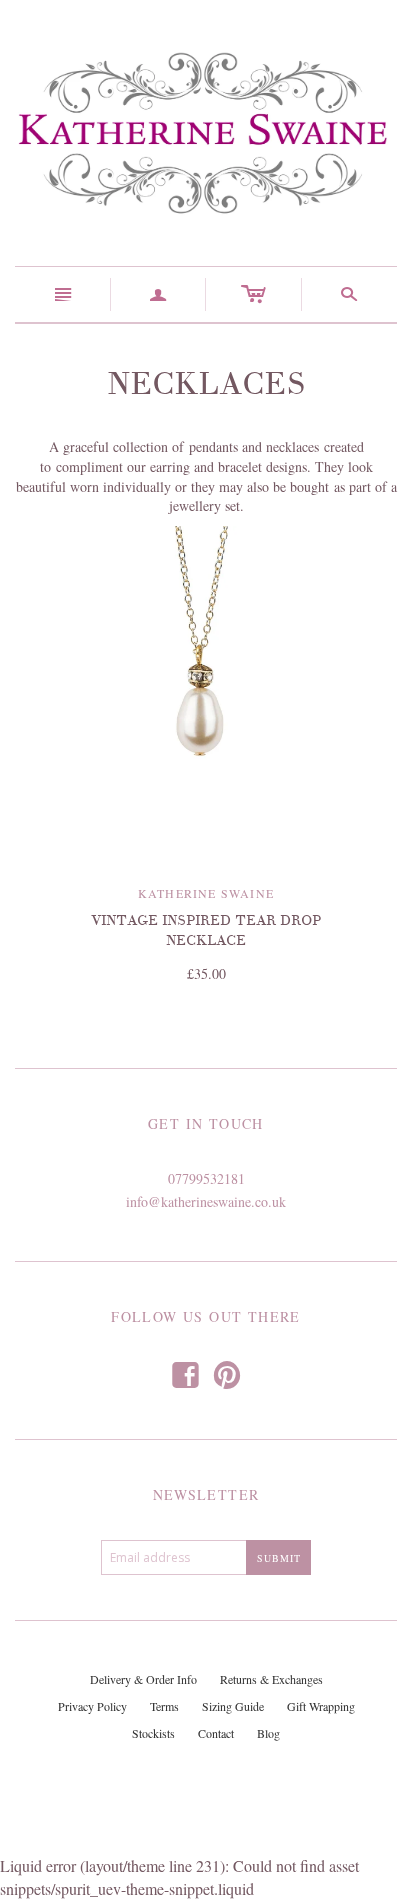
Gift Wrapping (321, 1706)
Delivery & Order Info (143, 1679)
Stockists (153, 1733)
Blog (268, 1733)
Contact (216, 1733)
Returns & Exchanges (271, 1679)
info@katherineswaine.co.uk (206, 1201)
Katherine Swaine (206, 893)
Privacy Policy (92, 1706)
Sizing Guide (233, 1706)
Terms (164, 1706)
